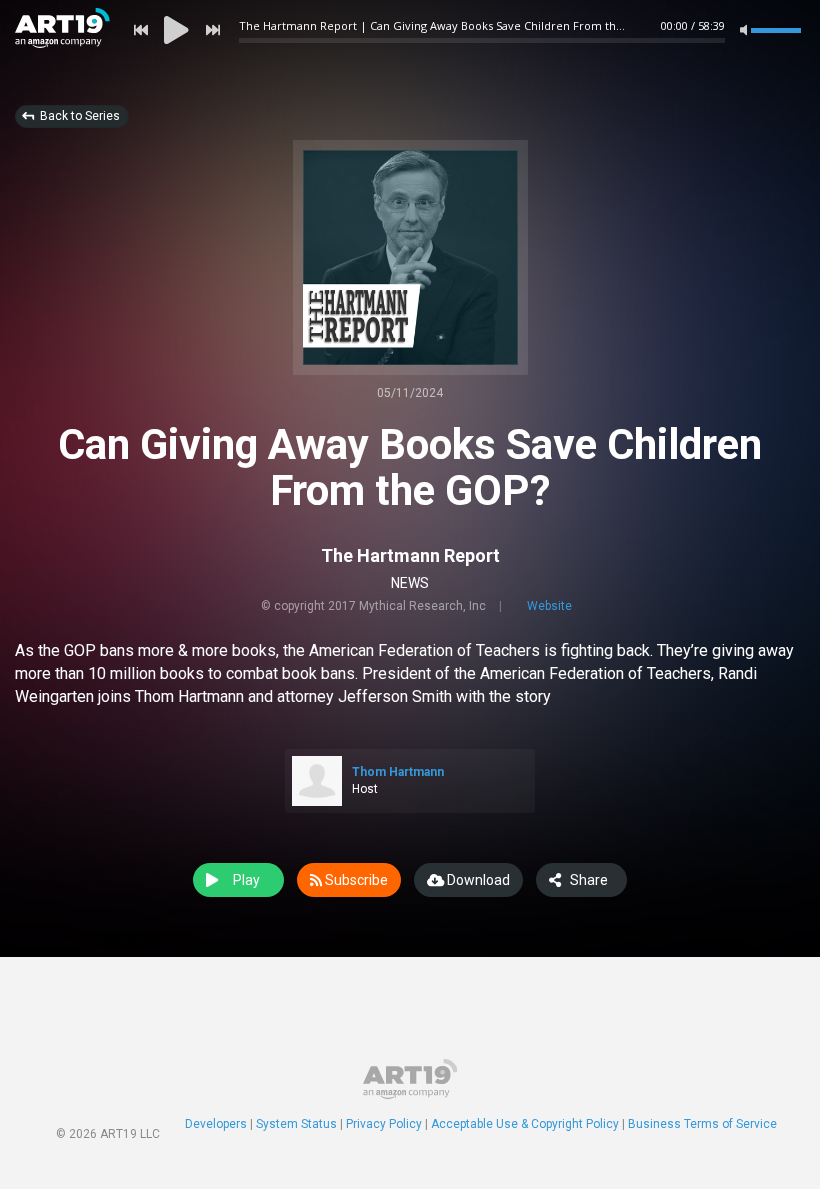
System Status (296, 1124)
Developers (216, 1124)
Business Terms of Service (702, 1124)
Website (549, 606)
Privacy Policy (384, 1124)
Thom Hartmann (398, 772)
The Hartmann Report (410, 555)
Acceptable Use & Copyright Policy (525, 1124)
